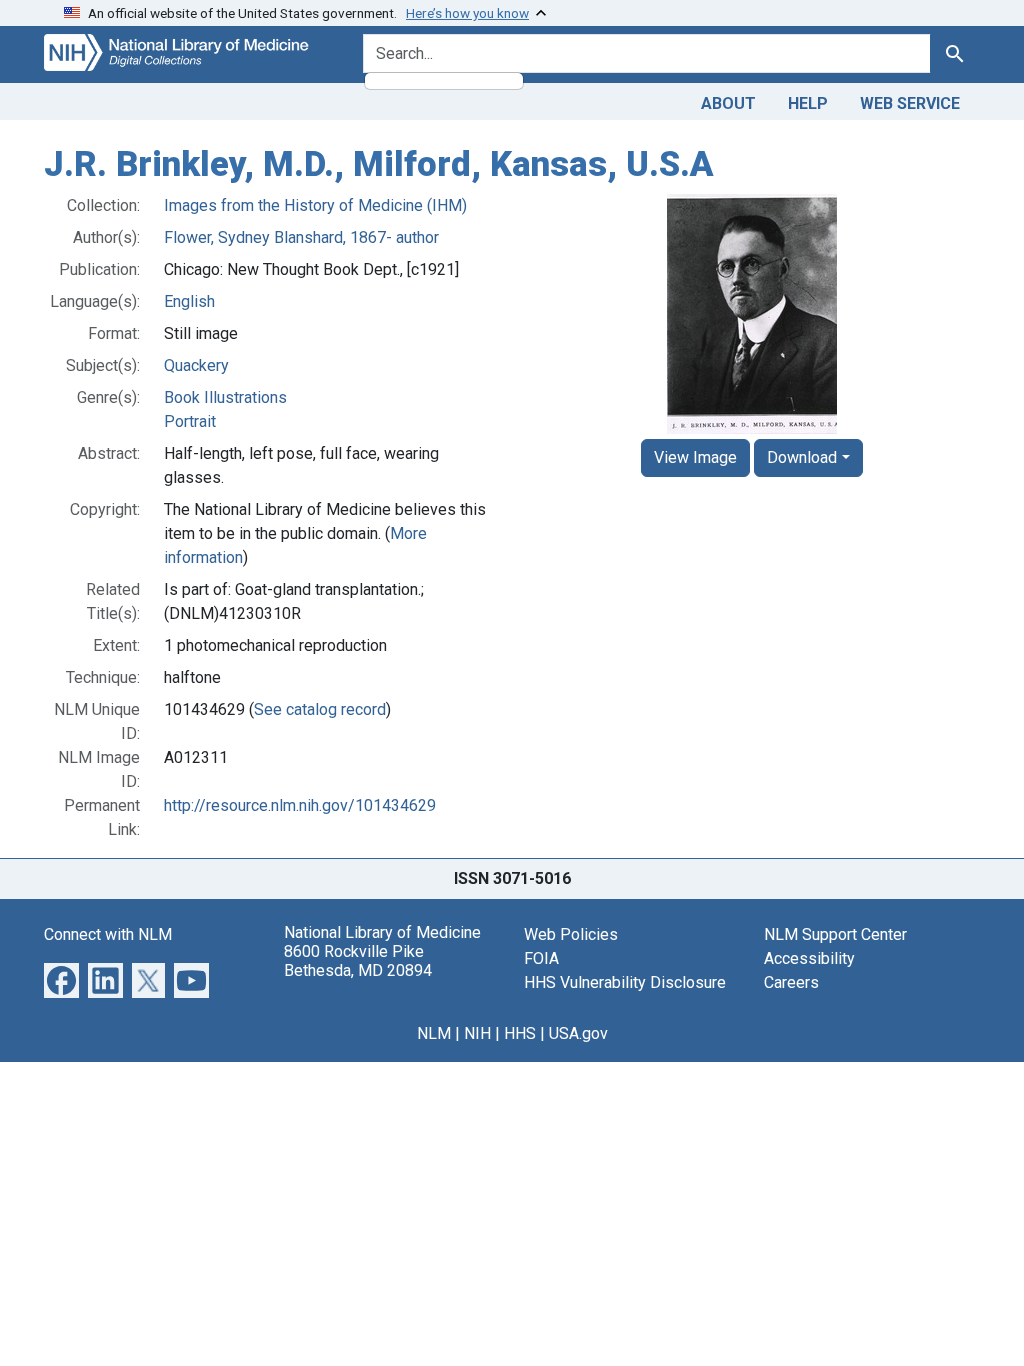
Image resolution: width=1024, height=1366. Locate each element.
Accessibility (809, 958)
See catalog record (320, 709)
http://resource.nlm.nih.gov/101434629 (300, 805)
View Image (695, 457)
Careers (791, 982)
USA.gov (578, 1033)
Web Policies (571, 934)
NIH (477, 1033)
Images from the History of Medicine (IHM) (315, 205)
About (728, 103)
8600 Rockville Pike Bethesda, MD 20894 (358, 961)
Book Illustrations (225, 397)
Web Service (910, 103)
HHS (520, 1033)
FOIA (541, 958)
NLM (434, 1033)
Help (808, 103)
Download (802, 457)
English (189, 301)
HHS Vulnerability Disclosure (625, 982)
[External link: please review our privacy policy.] (61, 978)
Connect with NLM (108, 934)
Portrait (190, 421)
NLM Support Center (835, 934)
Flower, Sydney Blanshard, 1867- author (301, 237)
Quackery (196, 365)
